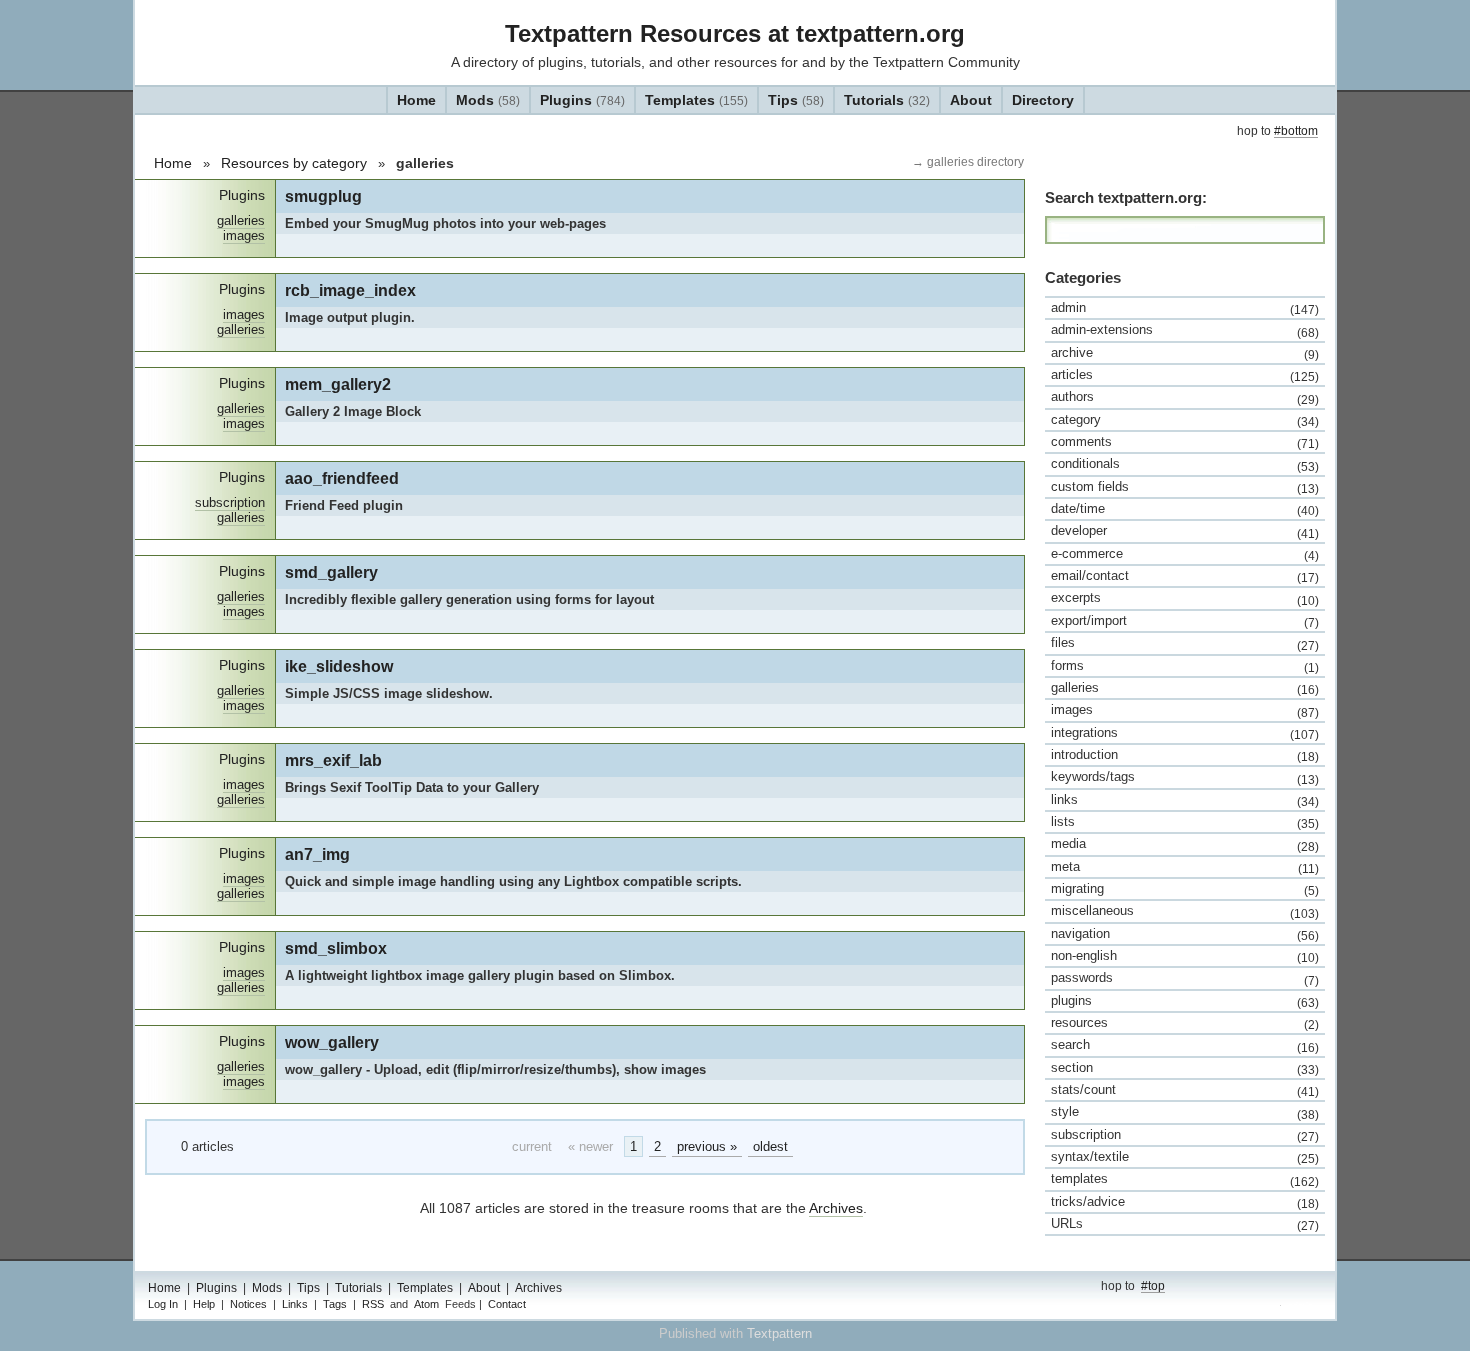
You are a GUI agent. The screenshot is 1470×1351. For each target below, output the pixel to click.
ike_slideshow (339, 666)
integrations (1185, 733)
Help (204, 1304)
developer (1185, 531)
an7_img (317, 854)
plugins (1185, 1001)
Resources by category (294, 163)
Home (416, 100)
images (244, 235)
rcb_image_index (350, 290)
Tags (335, 1304)
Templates (696, 100)
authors (1185, 397)
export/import (1185, 621)
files (1185, 643)
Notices (248, 1304)
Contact (507, 1304)
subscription (230, 502)
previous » (707, 1146)
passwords (1185, 978)
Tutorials (887, 100)
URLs (1185, 1224)
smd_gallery (331, 572)
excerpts (1185, 598)
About (971, 100)
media (1185, 844)
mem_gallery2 (338, 384)
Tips (796, 100)
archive (1185, 353)
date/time (1185, 509)
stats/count (1185, 1090)
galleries (241, 220)
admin (1185, 308)
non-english (1185, 956)
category (1185, 420)
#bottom (1296, 131)
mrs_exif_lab (333, 760)
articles (1185, 375)
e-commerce (1185, 554)
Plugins (582, 100)
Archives (836, 1208)
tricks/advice (1185, 1202)
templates (1185, 1179)
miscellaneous (1185, 911)
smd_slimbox (336, 948)
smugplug (323, 196)
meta (1185, 867)
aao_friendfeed (342, 478)
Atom (426, 1304)
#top (1153, 1286)
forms (1185, 666)
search (1185, 1045)
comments (1185, 442)
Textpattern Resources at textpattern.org (735, 33)
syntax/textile (1185, 1157)
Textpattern (779, 1333)
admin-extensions (1185, 330)
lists (1185, 822)
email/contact (1185, 576)
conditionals (1185, 464)
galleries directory (974, 162)
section (1185, 1068)
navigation (1185, 934)
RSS (373, 1304)
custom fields (1185, 487)
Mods (488, 100)
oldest (770, 1146)
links (1185, 800)
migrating (1185, 889)
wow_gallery (332, 1042)
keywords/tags (1185, 777)
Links (295, 1304)
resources (1185, 1023)
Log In (163, 1304)
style (1185, 1112)
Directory (1043, 100)
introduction (1185, 755)
